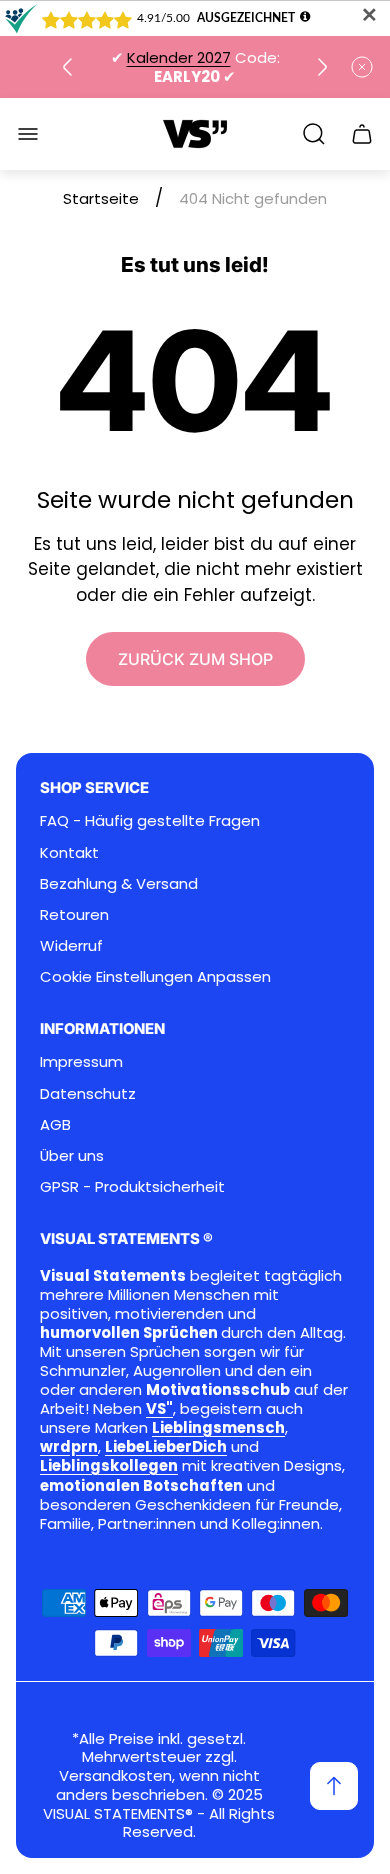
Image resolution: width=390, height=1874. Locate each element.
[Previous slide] (68, 67)
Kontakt (69, 852)
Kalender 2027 (179, 57)
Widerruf (71, 945)
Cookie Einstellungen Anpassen (155, 976)
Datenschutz (88, 1093)
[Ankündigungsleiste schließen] (362, 67)
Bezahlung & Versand (119, 883)
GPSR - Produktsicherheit (132, 1186)
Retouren (74, 914)
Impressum (81, 1061)
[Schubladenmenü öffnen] (28, 134)
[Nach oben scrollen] (334, 1786)
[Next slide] (322, 67)
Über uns (72, 1155)
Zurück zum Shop (195, 659)
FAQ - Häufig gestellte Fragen (150, 820)
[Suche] (314, 134)
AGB (55, 1124)
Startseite (101, 198)
